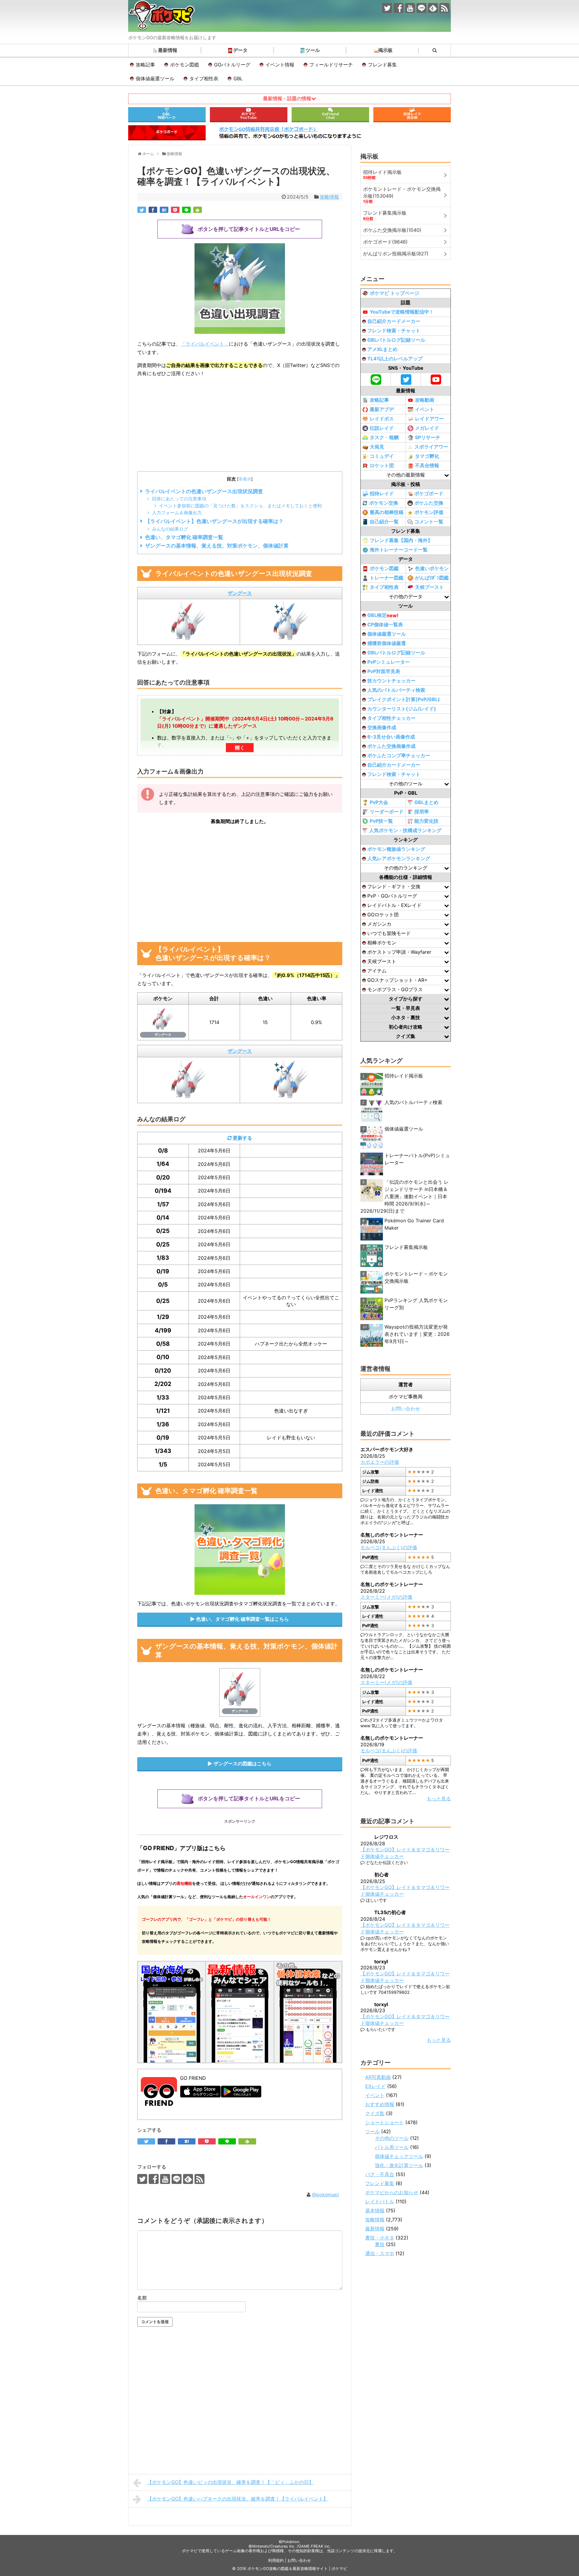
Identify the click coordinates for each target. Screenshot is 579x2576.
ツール (313, 50)
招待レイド (382, 493)
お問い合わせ (406, 1409)
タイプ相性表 (204, 78)
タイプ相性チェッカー (391, 718)
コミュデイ (382, 456)
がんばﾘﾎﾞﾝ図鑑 (432, 578)
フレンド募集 (382, 65)
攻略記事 (145, 65)
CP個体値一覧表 (385, 624)
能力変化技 (426, 821)
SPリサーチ (428, 437)
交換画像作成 (382, 727)
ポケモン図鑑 (185, 65)
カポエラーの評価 (380, 1462)
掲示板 (385, 50)
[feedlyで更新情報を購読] (433, 8)
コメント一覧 (429, 522)
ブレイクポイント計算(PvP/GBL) (404, 699)
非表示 (245, 479)
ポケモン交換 (384, 503)
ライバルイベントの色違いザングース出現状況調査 (204, 491)
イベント (425, 409)
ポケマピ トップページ (394, 293)
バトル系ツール (392, 2147)
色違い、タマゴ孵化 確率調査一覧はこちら (242, 1619)
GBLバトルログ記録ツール (396, 340)
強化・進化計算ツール (399, 2165)
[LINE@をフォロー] (421, 8)
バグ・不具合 (380, 2174)
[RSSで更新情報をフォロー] (444, 8)
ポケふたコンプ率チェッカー (399, 755)
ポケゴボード (429, 493)
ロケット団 (382, 465)
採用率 (422, 812)
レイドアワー (429, 419)
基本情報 (375, 2211)
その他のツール (392, 2138)
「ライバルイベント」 (205, 344)
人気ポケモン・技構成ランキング (405, 830)
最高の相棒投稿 (387, 512)
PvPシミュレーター (389, 662)
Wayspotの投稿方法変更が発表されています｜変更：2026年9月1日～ (417, 1334)
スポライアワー (431, 447)
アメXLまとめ (382, 349)
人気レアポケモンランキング (399, 858)
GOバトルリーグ (232, 65)
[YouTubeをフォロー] (410, 8)
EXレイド (375, 2086)
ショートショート (384, 2122)
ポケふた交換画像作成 (391, 746)
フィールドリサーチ (331, 65)
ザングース (240, 593)
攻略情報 (329, 197)
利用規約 (276, 2560)
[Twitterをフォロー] (387, 8)
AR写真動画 (378, 2077)
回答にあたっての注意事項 (179, 499)
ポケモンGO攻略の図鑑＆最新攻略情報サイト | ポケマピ (297, 2569)
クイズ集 (375, 2113)
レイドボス (382, 419)
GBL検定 (383, 615)
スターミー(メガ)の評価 (386, 1597)
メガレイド (427, 428)
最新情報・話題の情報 (287, 99)
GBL (238, 78)
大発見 (377, 447)
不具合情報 (427, 465)
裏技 (380, 2244)
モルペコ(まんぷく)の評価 (389, 1547)
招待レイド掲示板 (404, 1076)
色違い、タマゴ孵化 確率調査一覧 (184, 537)
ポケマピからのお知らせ (392, 2192)
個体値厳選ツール (155, 78)
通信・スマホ (380, 2253)
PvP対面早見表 (384, 671)
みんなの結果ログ (170, 529)
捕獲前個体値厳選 (387, 643)
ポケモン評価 (429, 512)
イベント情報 (280, 65)
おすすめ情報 (380, 2104)
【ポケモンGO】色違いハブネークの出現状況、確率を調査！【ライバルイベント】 (238, 2499)
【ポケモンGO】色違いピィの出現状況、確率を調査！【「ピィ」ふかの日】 (230, 2482)
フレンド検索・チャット (394, 330)
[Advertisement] (240, 425)
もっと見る (439, 1799)
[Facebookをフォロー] (399, 8)
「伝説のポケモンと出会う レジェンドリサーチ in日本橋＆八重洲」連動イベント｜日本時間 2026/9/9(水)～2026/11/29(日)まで (405, 1196)
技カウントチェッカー (391, 681)
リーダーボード (387, 812)
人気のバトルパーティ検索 (396, 690)
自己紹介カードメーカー (394, 321)
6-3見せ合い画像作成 (391, 737)
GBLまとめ (426, 802)
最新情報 (168, 50)
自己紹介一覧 (384, 522)
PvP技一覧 (381, 821)
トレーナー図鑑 (387, 578)
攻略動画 (425, 400)
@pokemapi (325, 2195)
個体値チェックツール (399, 2156)
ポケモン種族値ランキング (396, 849)
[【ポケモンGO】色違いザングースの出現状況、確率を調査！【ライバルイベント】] (164, 210)
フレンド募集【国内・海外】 (401, 540)
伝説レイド (382, 428)
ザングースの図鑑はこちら (242, 1764)
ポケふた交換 (429, 503)
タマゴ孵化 (427, 456)
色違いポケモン (432, 568)
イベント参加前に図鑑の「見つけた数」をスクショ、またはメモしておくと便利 (240, 506)
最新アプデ (382, 409)
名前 (142, 2298)
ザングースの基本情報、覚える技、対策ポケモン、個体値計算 (217, 546)
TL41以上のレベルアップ (395, 359)
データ (240, 50)
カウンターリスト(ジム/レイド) (402, 709)
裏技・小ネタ (380, 2238)
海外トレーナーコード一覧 (399, 550)
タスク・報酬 (384, 437)
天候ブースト (429, 587)
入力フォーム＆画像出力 (177, 513)
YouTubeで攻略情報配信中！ (402, 312)
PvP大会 (379, 802)
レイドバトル (380, 2201)
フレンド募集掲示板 (406, 1247)
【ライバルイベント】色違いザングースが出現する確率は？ (214, 521)
